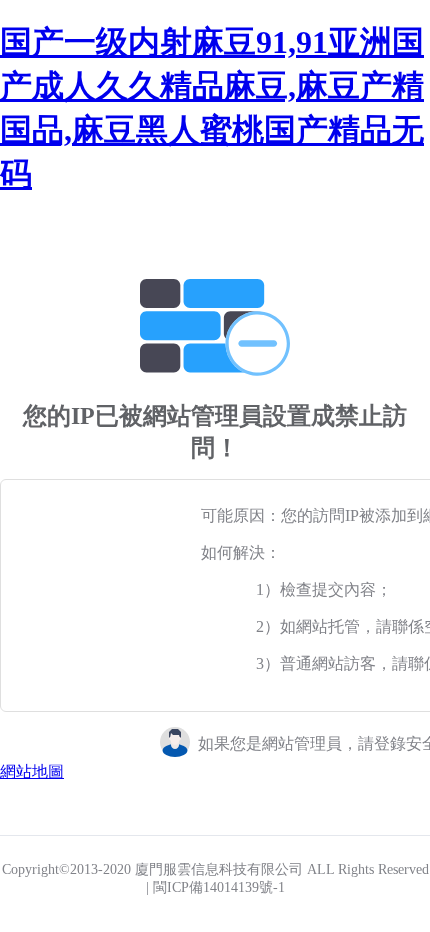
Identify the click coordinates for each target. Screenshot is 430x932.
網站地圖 (32, 771)
